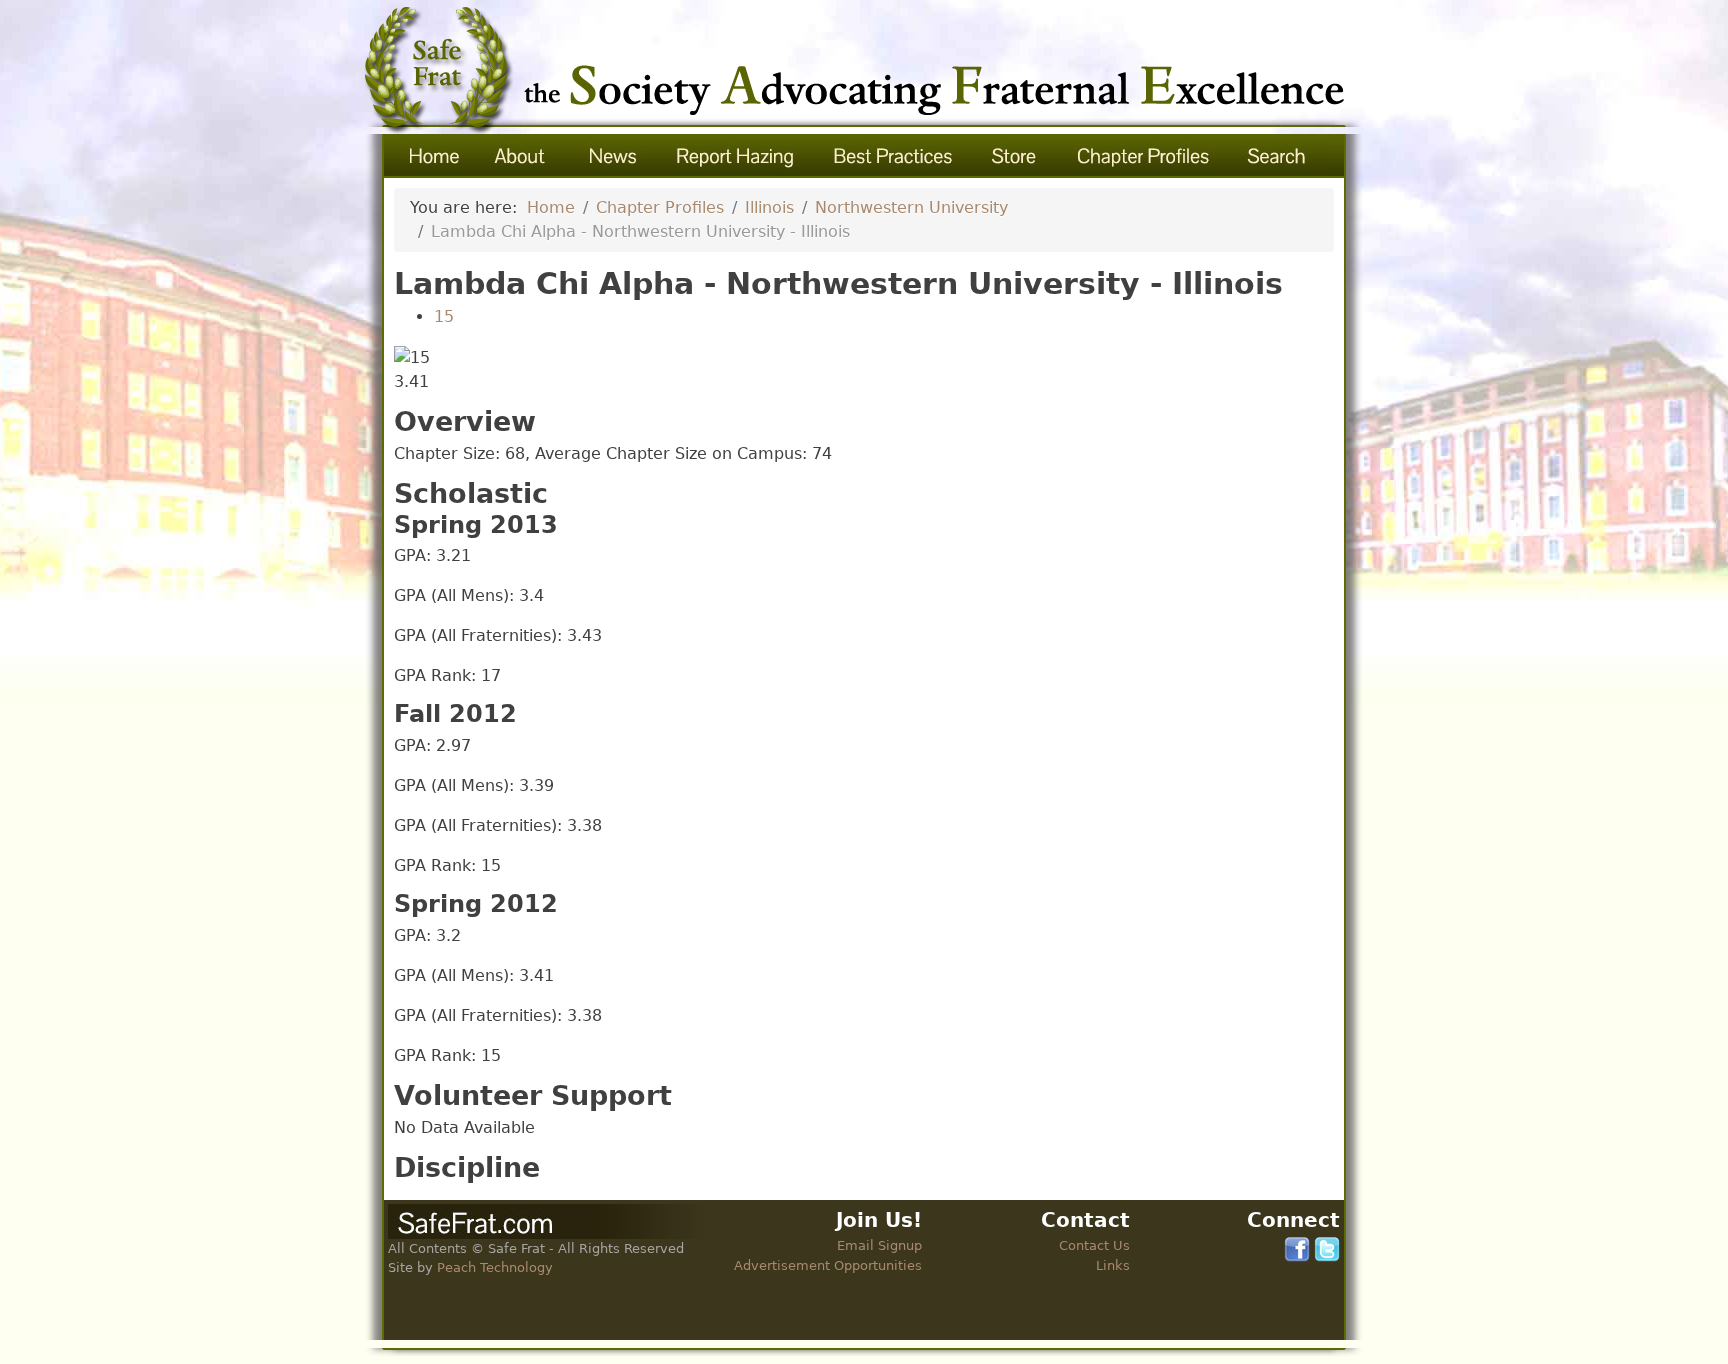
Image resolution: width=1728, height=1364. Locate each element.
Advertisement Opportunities (828, 1265)
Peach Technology (495, 1267)
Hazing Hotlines (735, 156)
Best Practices (893, 156)
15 (444, 316)
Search (1278, 156)
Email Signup (879, 1245)
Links (1113, 1265)
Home (431, 156)
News (611, 156)
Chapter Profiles (1144, 156)
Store (1015, 156)
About (521, 156)
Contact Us (1094, 1245)
